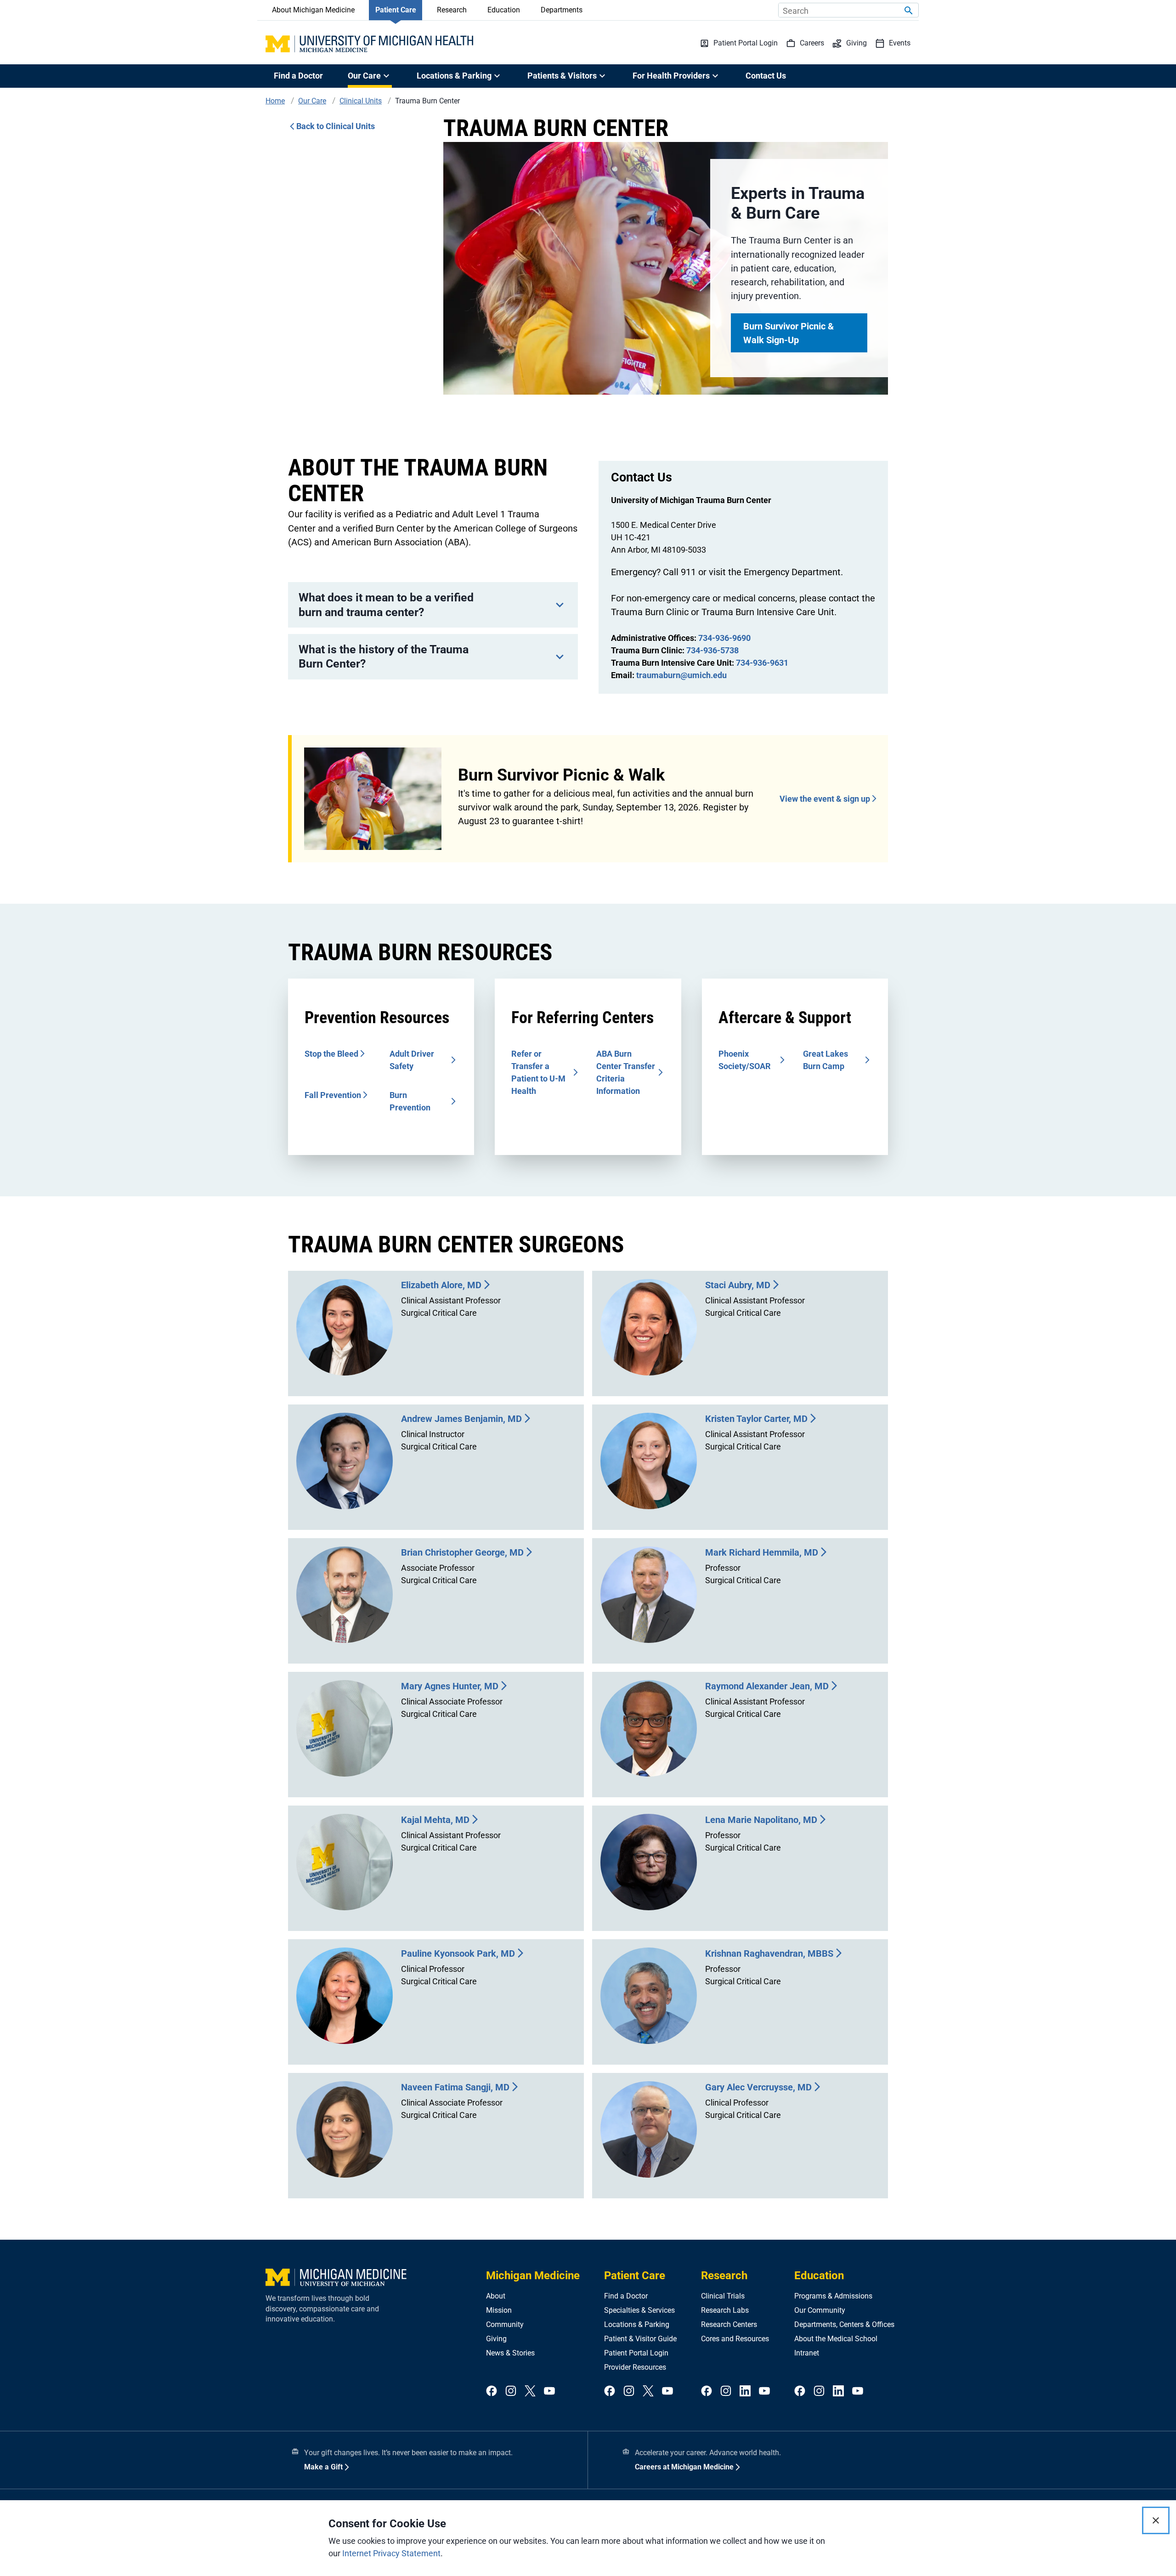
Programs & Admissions (833, 2296)
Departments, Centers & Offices (844, 2324)
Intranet (807, 2353)
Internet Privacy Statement (391, 2553)
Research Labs (725, 2310)
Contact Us (766, 76)
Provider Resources (635, 2367)
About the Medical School (836, 2339)
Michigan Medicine (533, 2276)
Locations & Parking (637, 2324)
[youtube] (549, 2392)
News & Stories (510, 2353)
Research (452, 10)
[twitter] (530, 2392)
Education (504, 10)
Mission (499, 2310)
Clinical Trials (723, 2296)
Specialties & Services (639, 2310)
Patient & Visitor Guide (640, 2339)
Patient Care (396, 10)
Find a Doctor (298, 76)
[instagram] (511, 2392)
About (496, 2296)
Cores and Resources (735, 2339)
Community (505, 2324)
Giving (496, 2339)
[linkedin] (745, 2392)
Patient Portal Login (636, 2353)
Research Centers (729, 2324)
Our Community (820, 2310)
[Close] (1156, 2520)
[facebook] (492, 2392)
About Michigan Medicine (313, 10)
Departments (562, 10)
